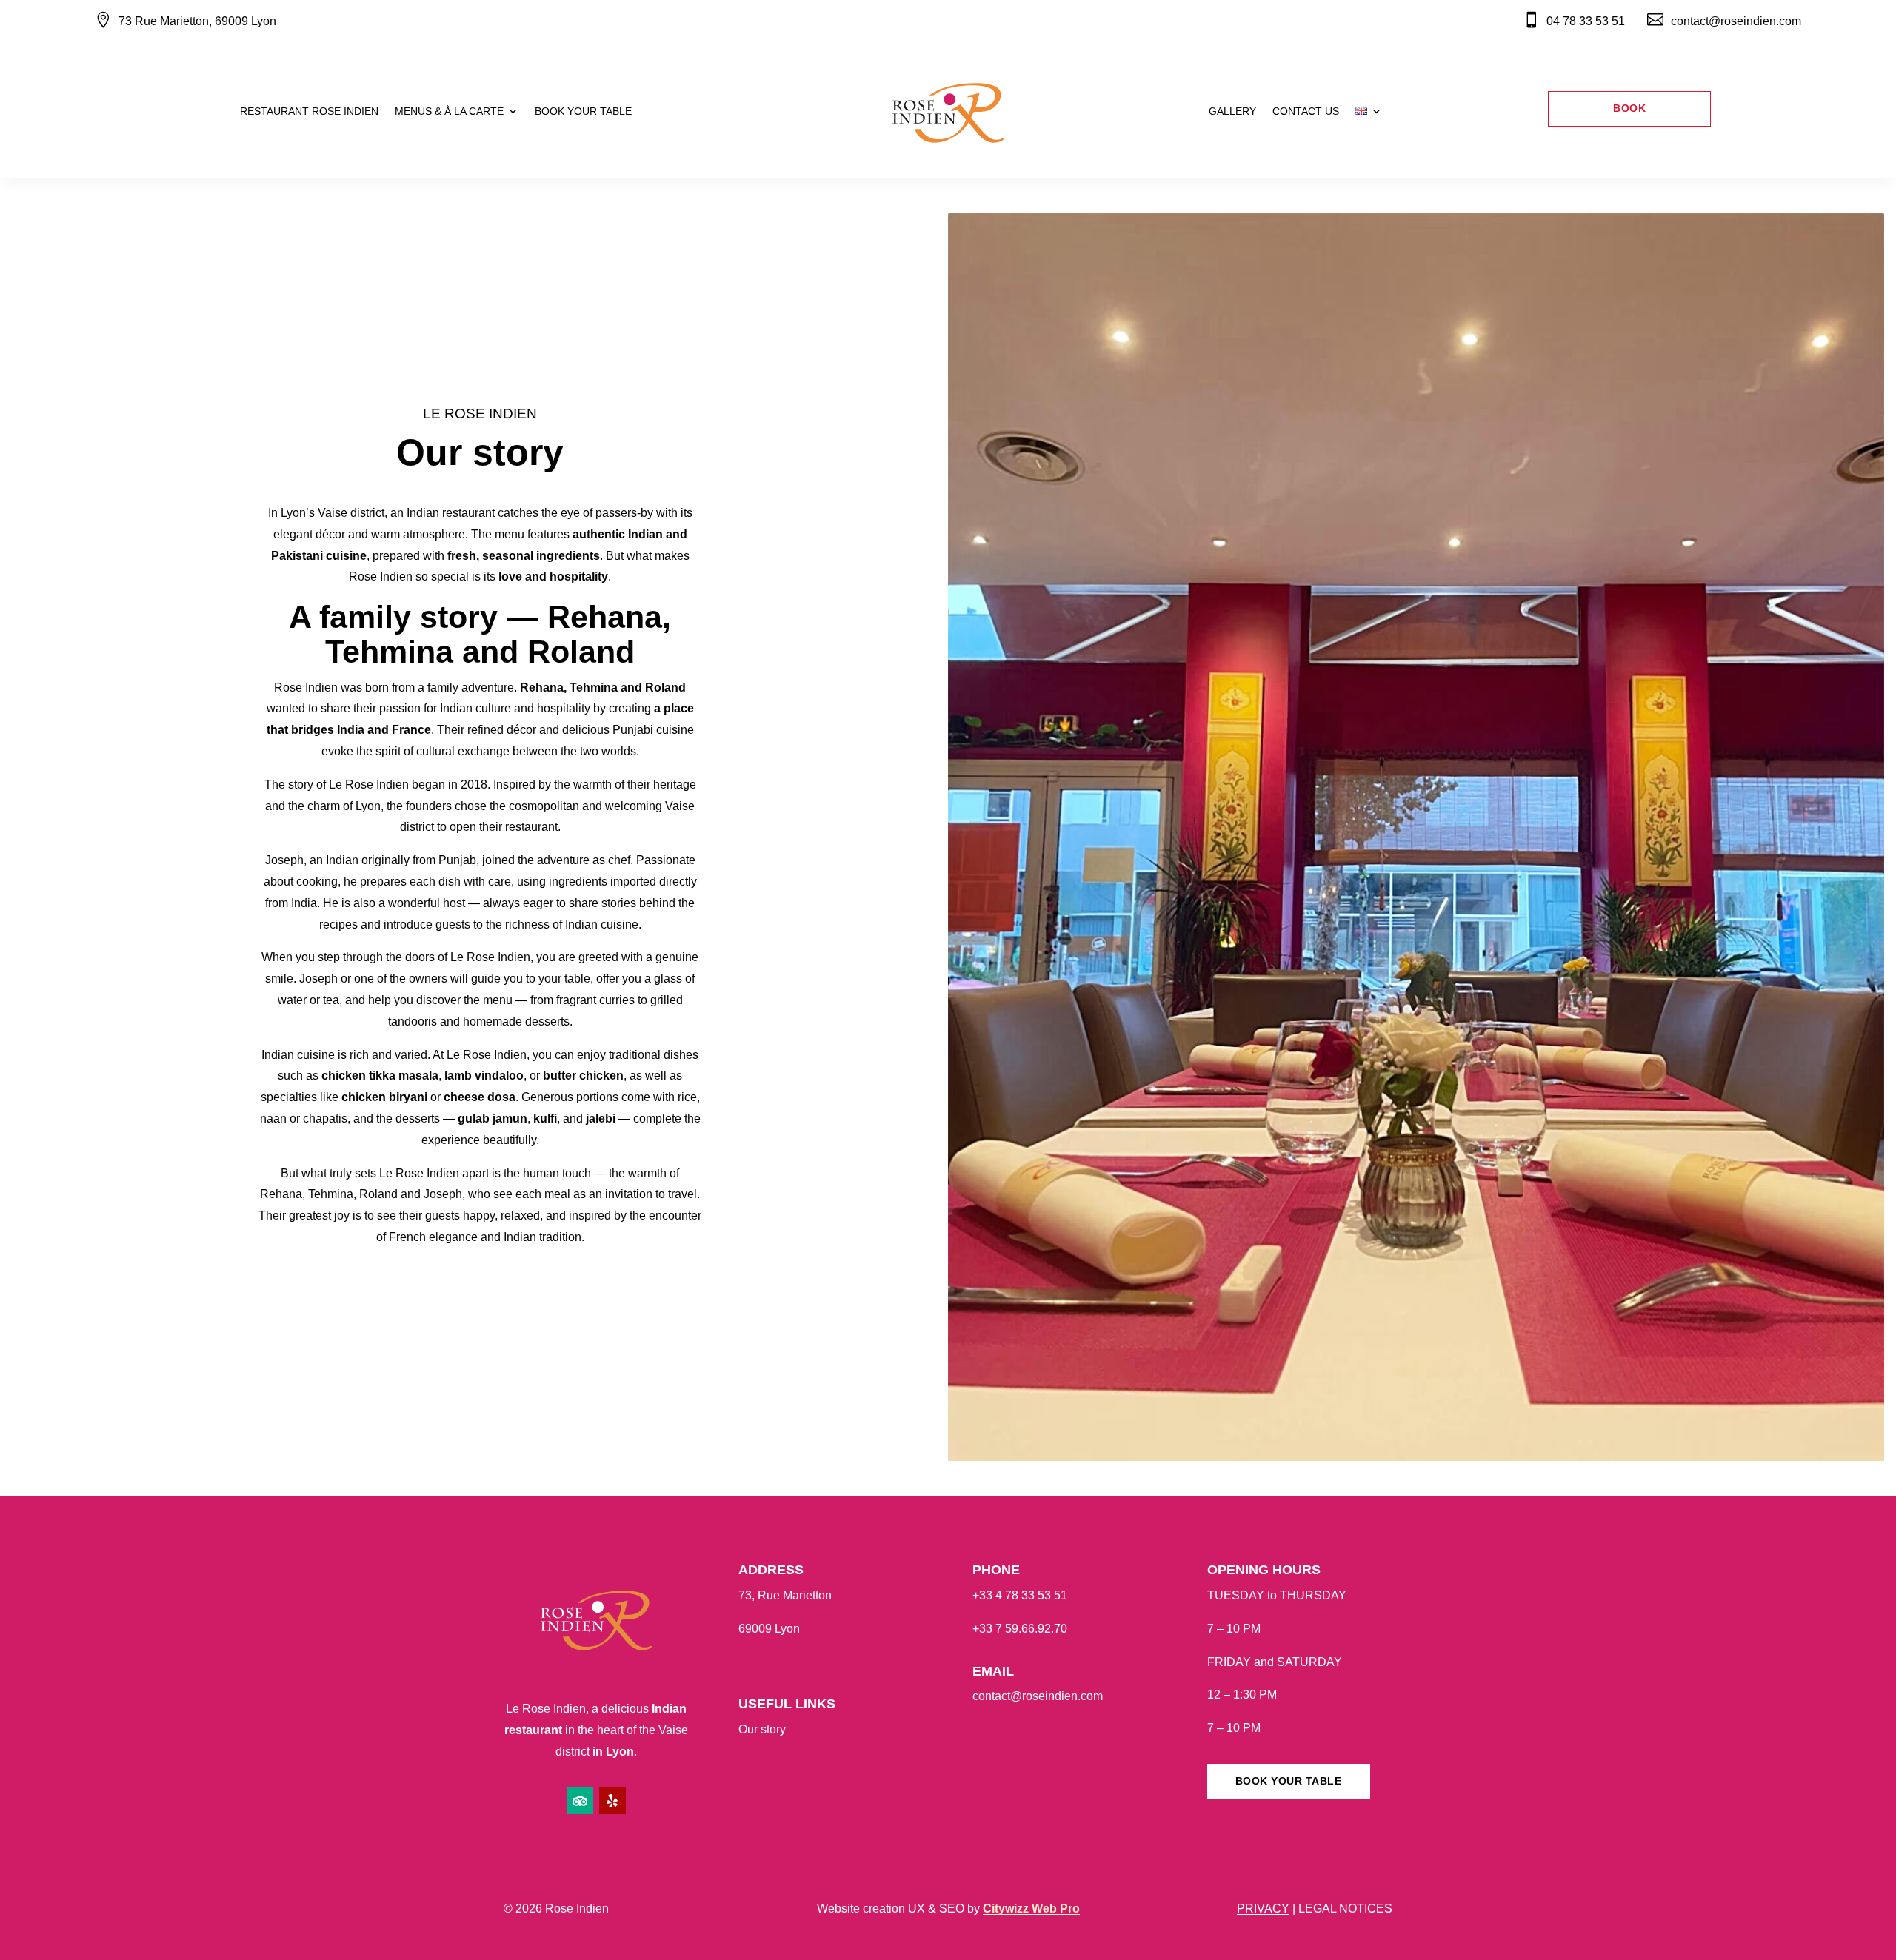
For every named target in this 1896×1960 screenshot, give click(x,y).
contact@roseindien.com (1038, 1696)
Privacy (1263, 1909)
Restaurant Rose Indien (309, 111)
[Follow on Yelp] (612, 1801)
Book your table (583, 111)
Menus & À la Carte (449, 111)
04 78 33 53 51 (1586, 21)
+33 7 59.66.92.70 (1020, 1629)
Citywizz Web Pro (1031, 1909)
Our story (762, 1729)
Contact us (1306, 111)
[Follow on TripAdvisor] (580, 1801)
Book (1629, 108)
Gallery (1232, 111)
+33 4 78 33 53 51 (1020, 1595)
